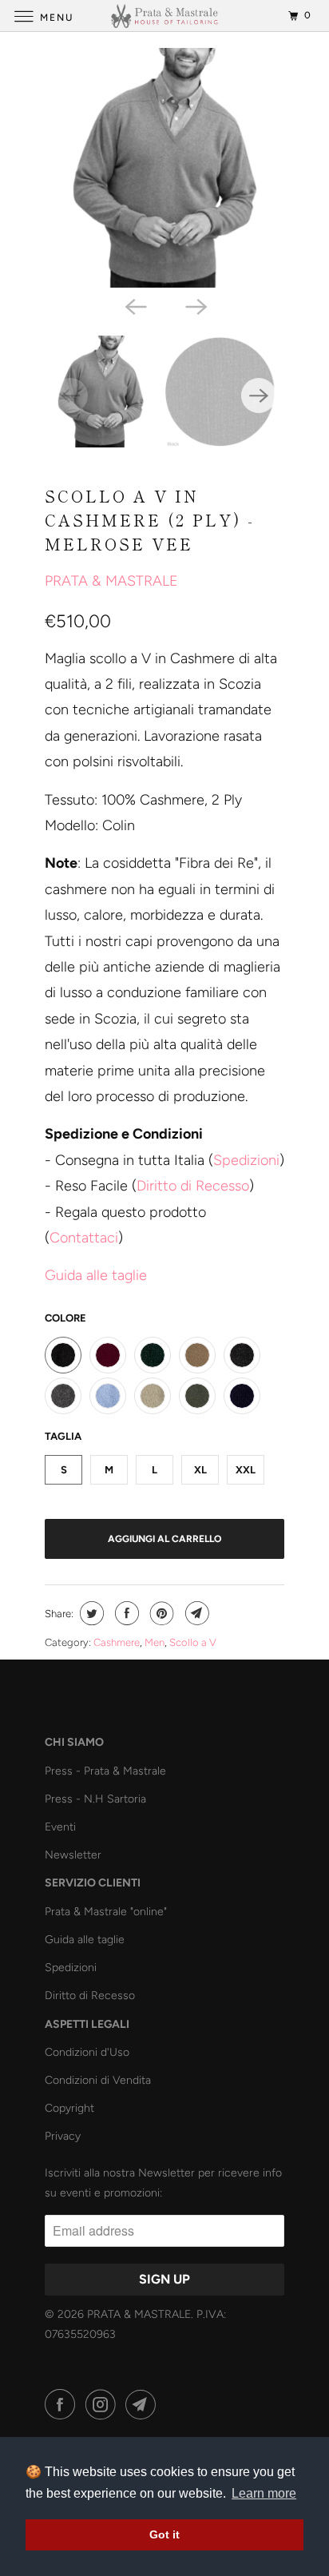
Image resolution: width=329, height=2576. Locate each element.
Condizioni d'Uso (87, 2052)
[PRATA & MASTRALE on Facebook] (63, 2405)
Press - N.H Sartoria (95, 1799)
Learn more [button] (264, 2493)
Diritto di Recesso (193, 1186)
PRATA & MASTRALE (111, 581)
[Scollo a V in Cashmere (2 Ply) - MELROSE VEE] (164, 168)
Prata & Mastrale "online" (106, 1912)
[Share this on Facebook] (125, 1613)
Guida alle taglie (85, 1940)
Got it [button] (164, 2534)
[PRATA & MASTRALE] (164, 16)
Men (155, 1642)
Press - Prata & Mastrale (105, 1771)
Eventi (60, 1827)
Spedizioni (246, 1160)
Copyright (69, 2108)
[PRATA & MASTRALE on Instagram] (104, 2405)
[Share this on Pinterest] (160, 1613)
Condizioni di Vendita (98, 2080)
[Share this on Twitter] (90, 1613)
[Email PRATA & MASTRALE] (144, 2405)
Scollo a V (193, 1642)
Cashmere (117, 1642)
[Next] (195, 305)
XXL (246, 1470)
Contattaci (84, 1238)
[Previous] (134, 305)
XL (200, 1470)
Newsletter (73, 1855)
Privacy (63, 2136)
